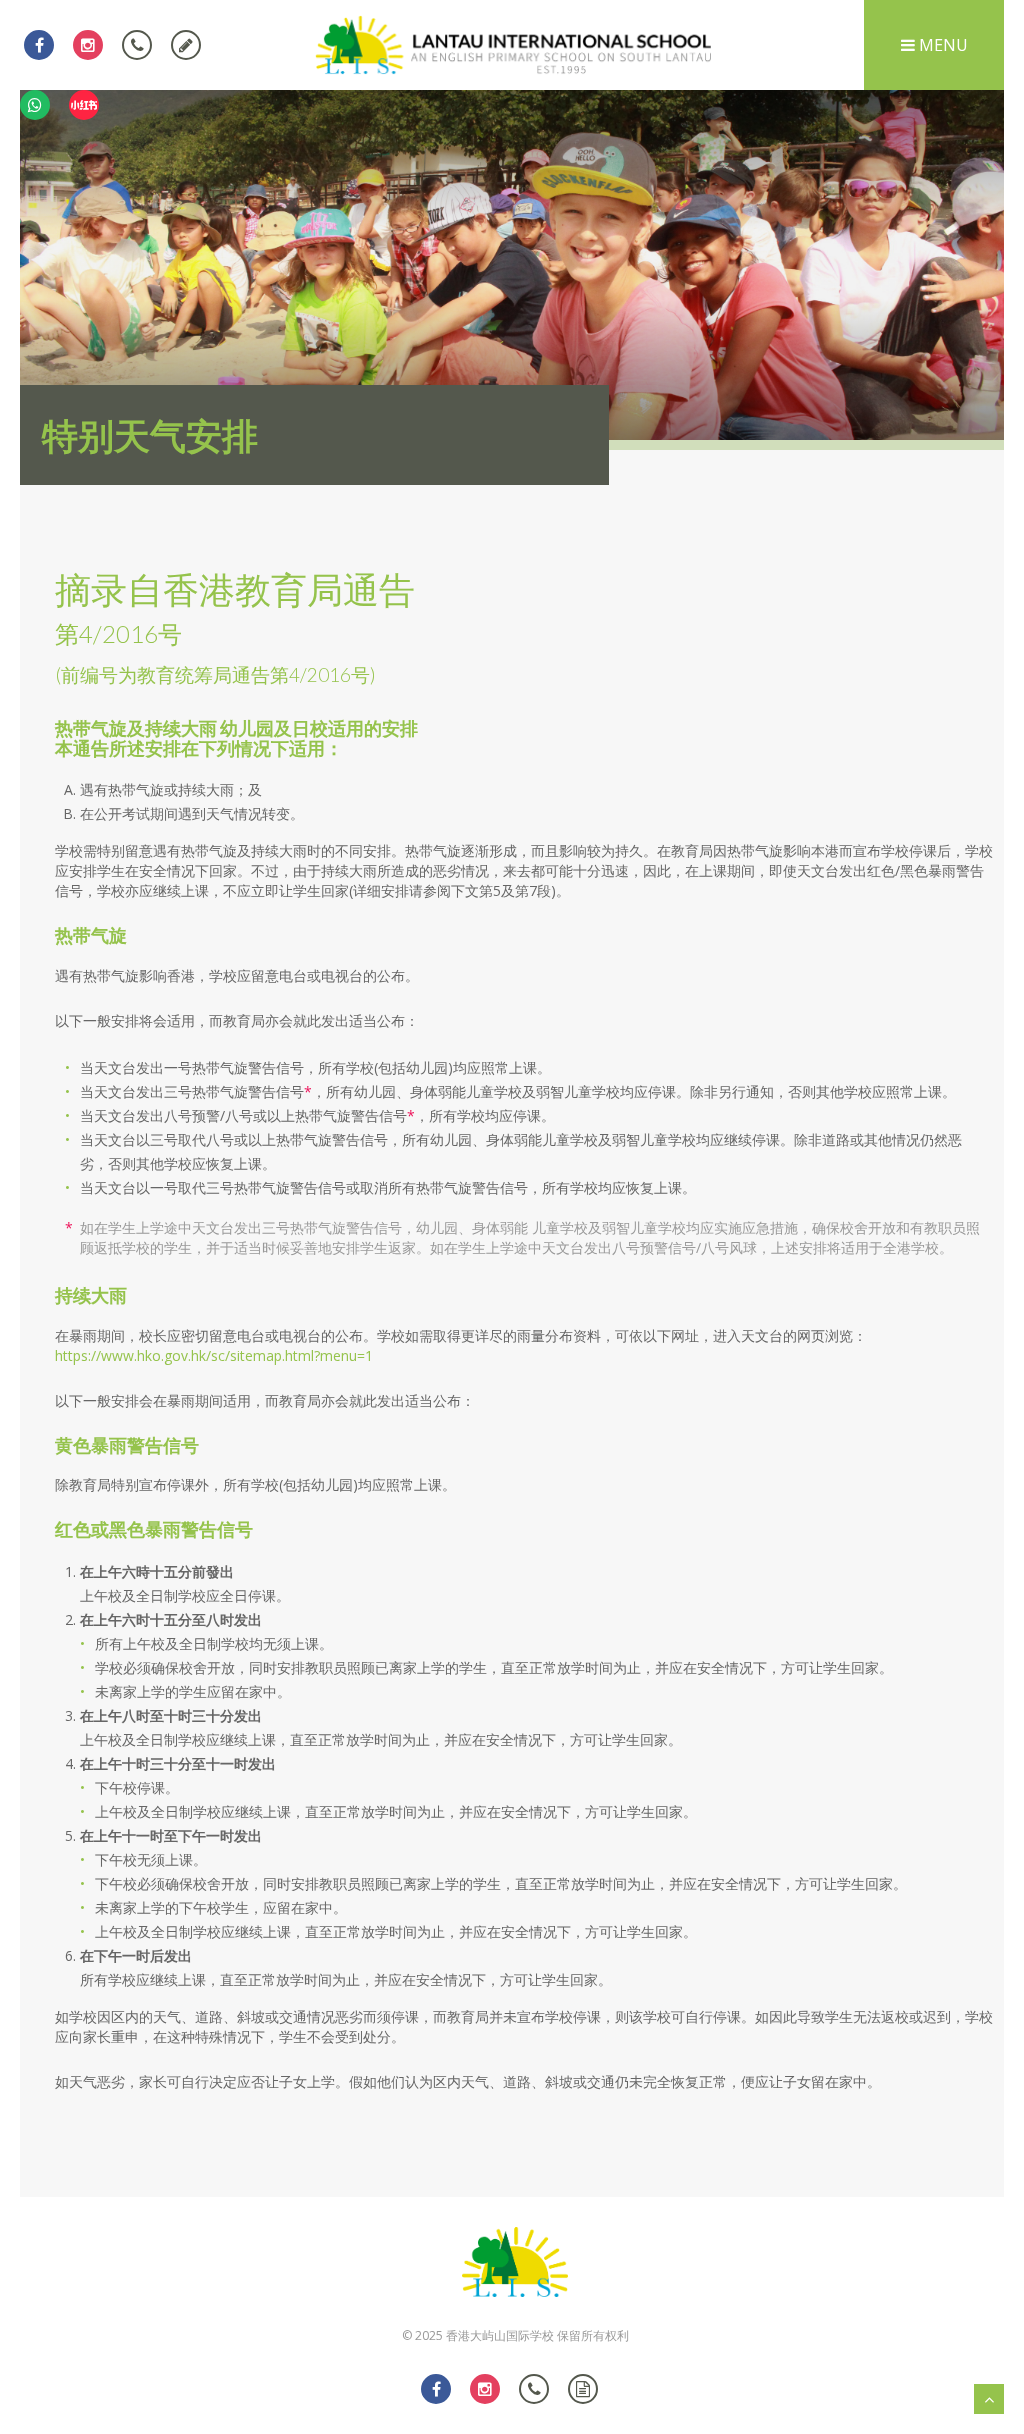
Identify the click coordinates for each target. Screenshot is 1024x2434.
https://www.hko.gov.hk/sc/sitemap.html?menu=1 (214, 1355)
